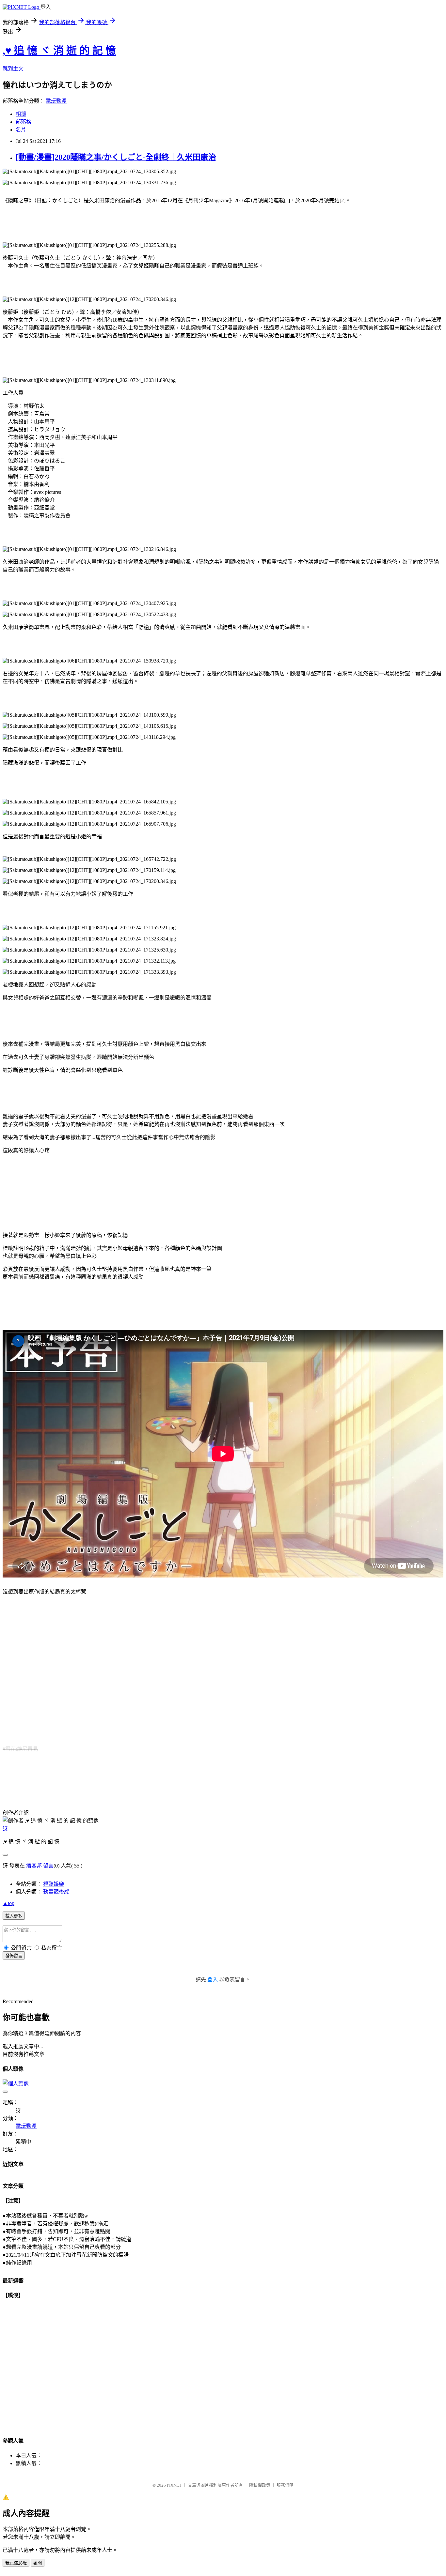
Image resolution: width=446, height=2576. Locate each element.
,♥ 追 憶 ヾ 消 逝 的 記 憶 (59, 51)
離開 (38, 2563)
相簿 (21, 114)
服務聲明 (285, 2485)
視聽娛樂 (54, 1884)
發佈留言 (14, 1956)
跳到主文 (13, 69)
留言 (48, 1866)
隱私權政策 (260, 2485)
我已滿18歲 (16, 2563)
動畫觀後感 (56, 1892)
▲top (8, 1903)
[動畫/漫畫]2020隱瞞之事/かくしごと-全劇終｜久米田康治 (116, 157)
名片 (21, 130)
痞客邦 (34, 1866)
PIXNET (174, 2485)
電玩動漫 (56, 101)
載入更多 (14, 1916)
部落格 (24, 122)
